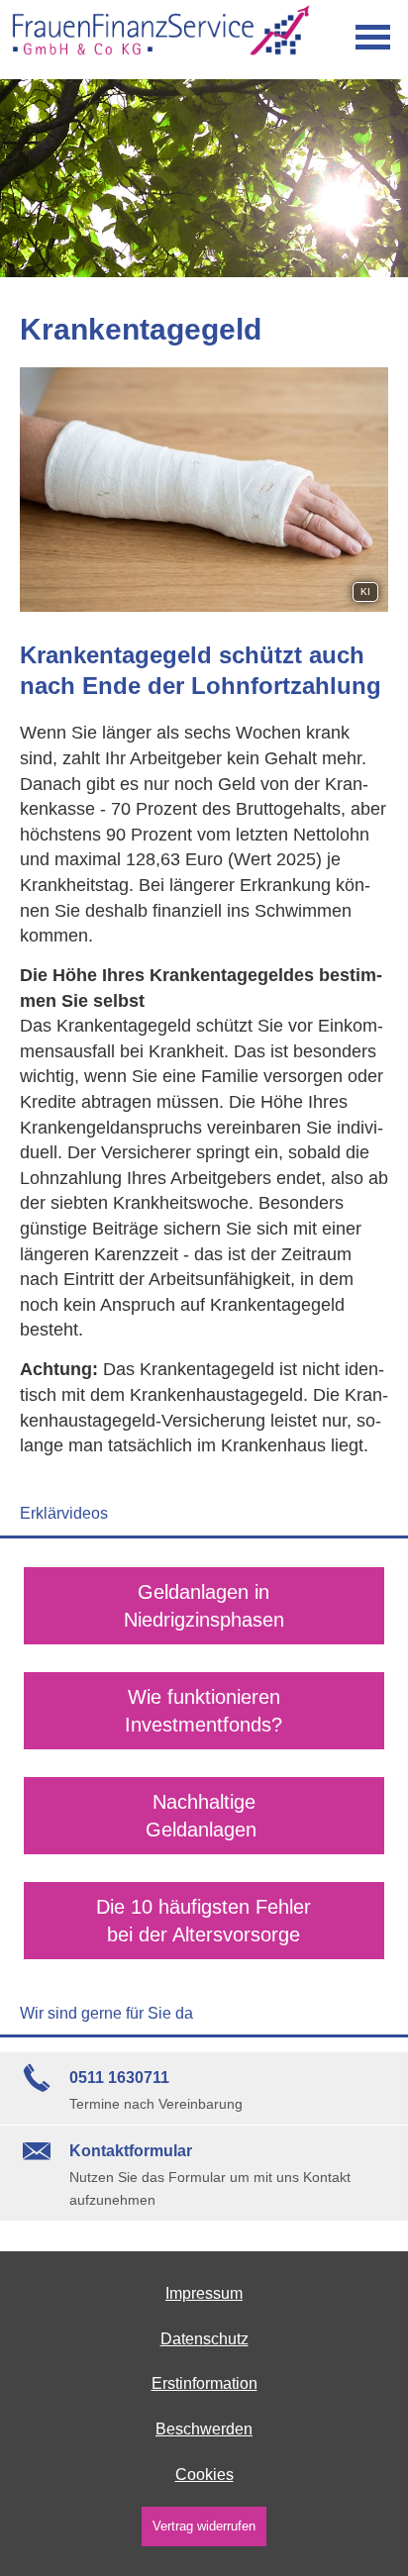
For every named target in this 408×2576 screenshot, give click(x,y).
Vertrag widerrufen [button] (204, 2526)
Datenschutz (204, 2339)
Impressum (204, 2293)
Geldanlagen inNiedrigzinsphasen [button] (204, 1606)
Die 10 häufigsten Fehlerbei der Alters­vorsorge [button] (204, 1921)
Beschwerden (204, 2429)
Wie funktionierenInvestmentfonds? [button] (204, 1711)
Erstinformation (204, 2383)
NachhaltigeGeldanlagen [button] (204, 1816)
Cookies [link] (204, 2475)
